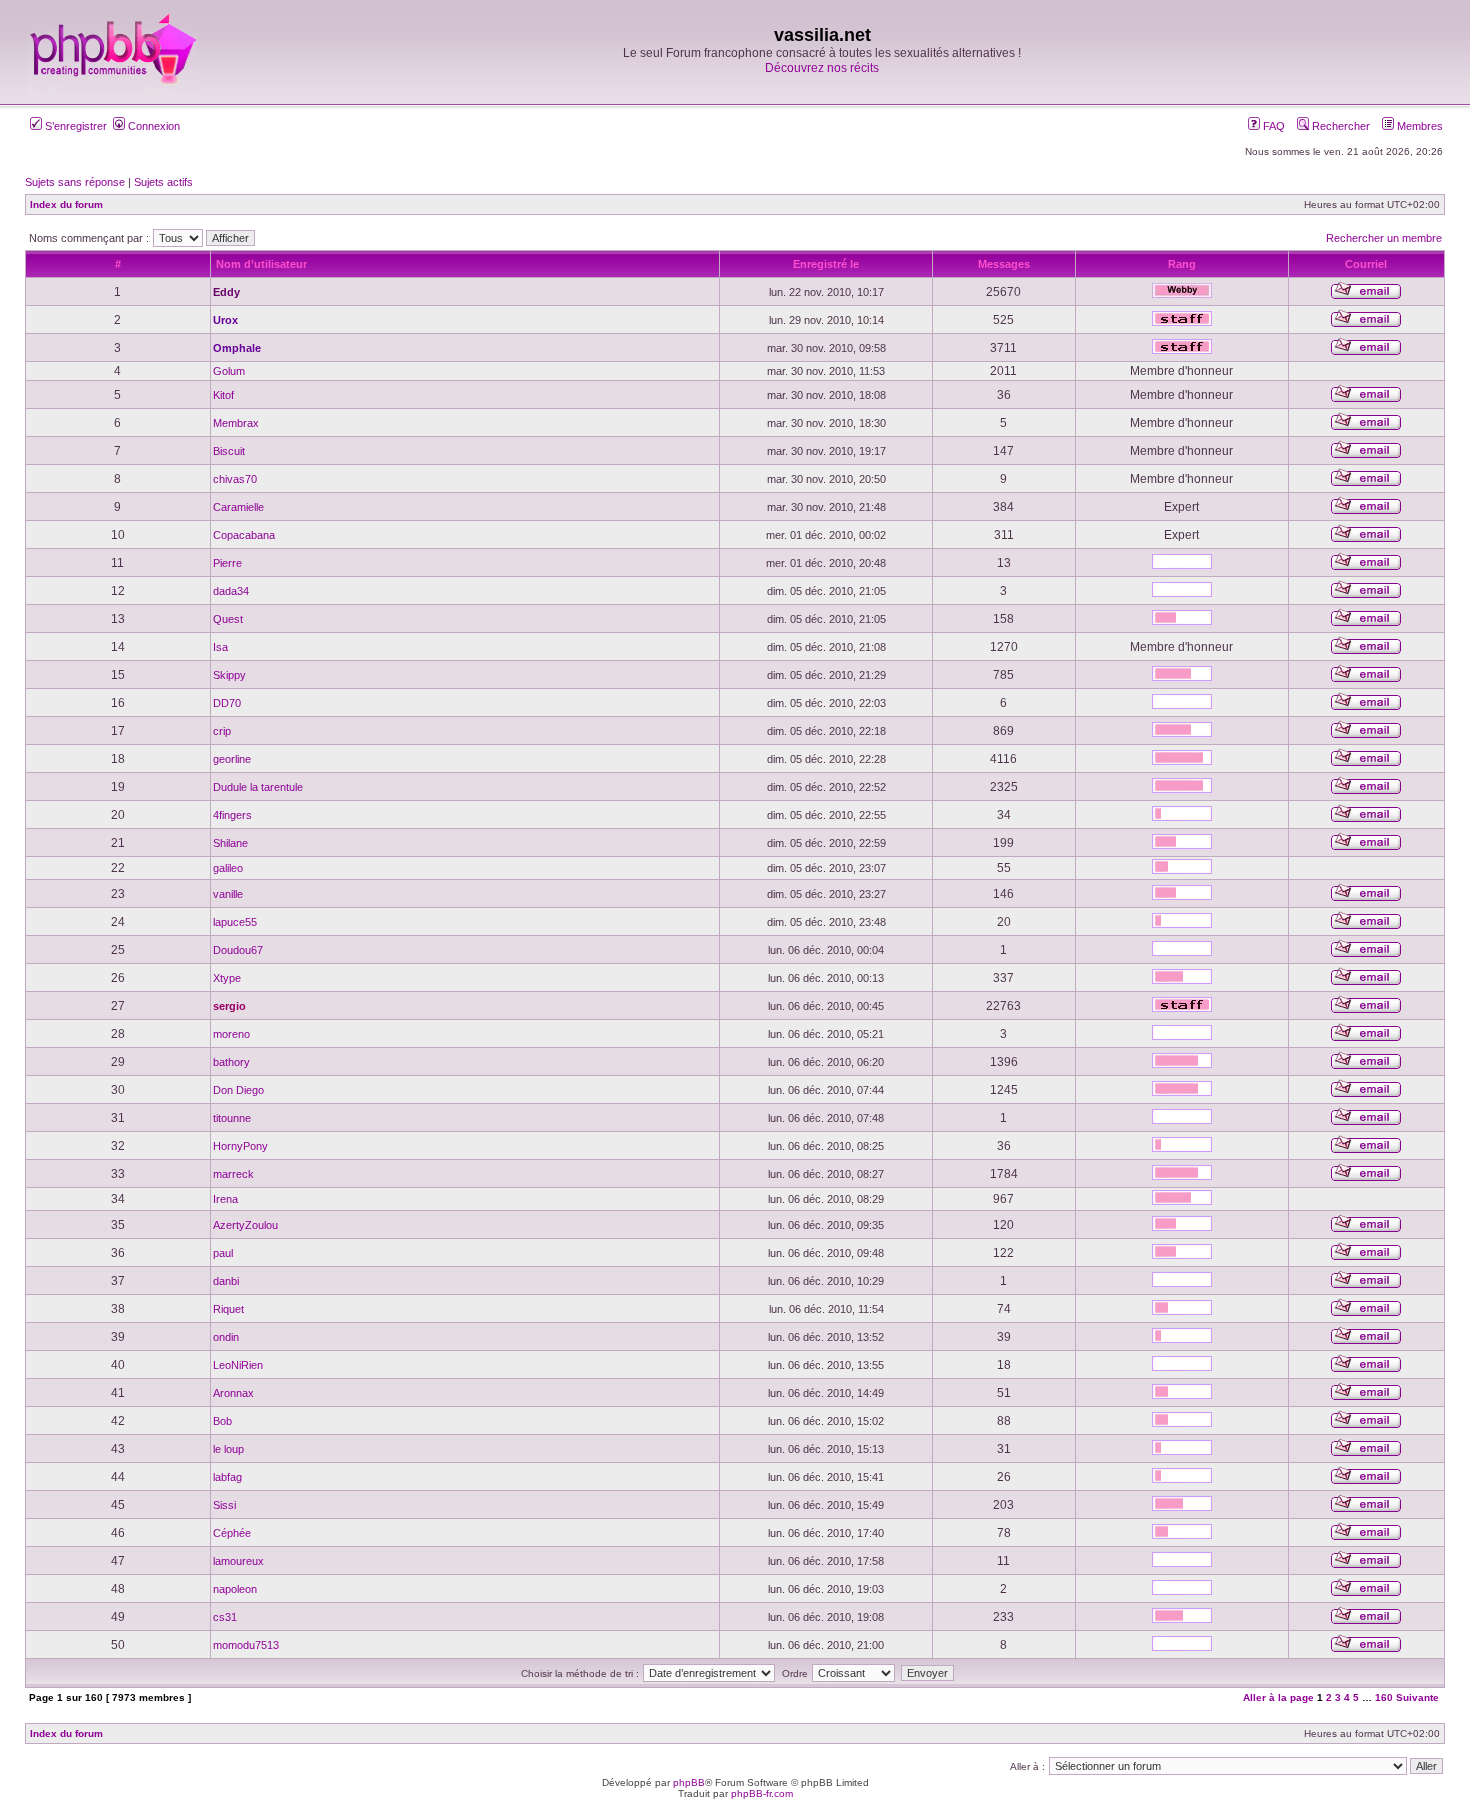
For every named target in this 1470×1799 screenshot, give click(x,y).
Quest (228, 619)
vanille (228, 894)
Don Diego (238, 1090)
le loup (228, 1449)
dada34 (231, 591)
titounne (232, 1118)
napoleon (235, 1589)
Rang (1182, 264)
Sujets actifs (163, 182)
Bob (222, 1421)
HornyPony (240, 1146)
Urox (225, 320)
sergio (229, 1006)
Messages (1004, 264)
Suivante (1417, 1697)
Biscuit (229, 451)
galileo (228, 868)
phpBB (689, 1782)
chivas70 (235, 479)
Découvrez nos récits (822, 68)
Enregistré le (826, 264)
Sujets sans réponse (75, 182)
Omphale (237, 348)
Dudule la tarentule (258, 787)
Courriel (1366, 264)
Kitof (223, 395)
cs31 (225, 1617)
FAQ (1272, 126)
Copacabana (244, 535)
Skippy (229, 675)
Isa (220, 647)
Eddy (226, 292)
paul (223, 1253)
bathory (231, 1062)
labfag (227, 1477)
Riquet (228, 1309)
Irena (225, 1199)
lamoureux (238, 1561)
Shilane (230, 843)
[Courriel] (1366, 296)
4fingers (232, 815)
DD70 (227, 703)
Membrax (236, 423)
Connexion (152, 126)
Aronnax (233, 1393)
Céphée (232, 1533)
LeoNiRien (238, 1365)
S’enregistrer (74, 126)
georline (232, 759)
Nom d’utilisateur (261, 264)
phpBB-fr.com (762, 1793)
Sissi (224, 1505)
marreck (233, 1174)
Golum (229, 371)
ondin (226, 1337)
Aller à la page (1278, 1697)
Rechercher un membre (1384, 238)
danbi (226, 1281)
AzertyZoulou (245, 1225)
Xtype (227, 978)
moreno (231, 1034)
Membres (1418, 126)
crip (222, 731)
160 (1384, 1697)
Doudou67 (238, 950)
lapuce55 (235, 922)
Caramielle (238, 507)
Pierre (227, 563)
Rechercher (1339, 126)
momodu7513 (246, 1645)
